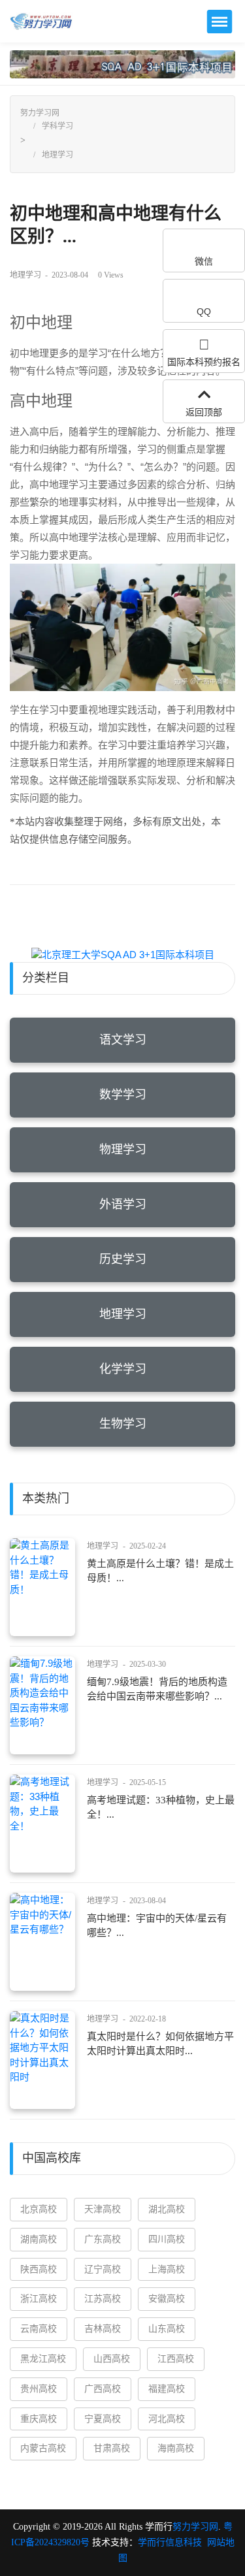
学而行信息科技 (170, 2542)
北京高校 (39, 2209)
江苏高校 (103, 2299)
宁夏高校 (103, 2419)
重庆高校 (39, 2419)
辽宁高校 (103, 2269)
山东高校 (167, 2329)
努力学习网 (40, 113)
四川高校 (167, 2239)
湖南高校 (39, 2239)
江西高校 (176, 2359)
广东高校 (103, 2239)
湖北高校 (167, 2209)
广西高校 (103, 2389)
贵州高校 (39, 2389)
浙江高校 (39, 2299)
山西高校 (112, 2359)
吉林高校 (103, 2329)
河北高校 (167, 2419)
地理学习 (57, 155)
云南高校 (39, 2329)
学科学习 (57, 126)
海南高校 (176, 2448)
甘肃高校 (112, 2448)
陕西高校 (39, 2269)
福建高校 (167, 2389)
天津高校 (103, 2209)
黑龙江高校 (43, 2359)
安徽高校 (167, 2299)
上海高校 (167, 2269)
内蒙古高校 (43, 2448)
